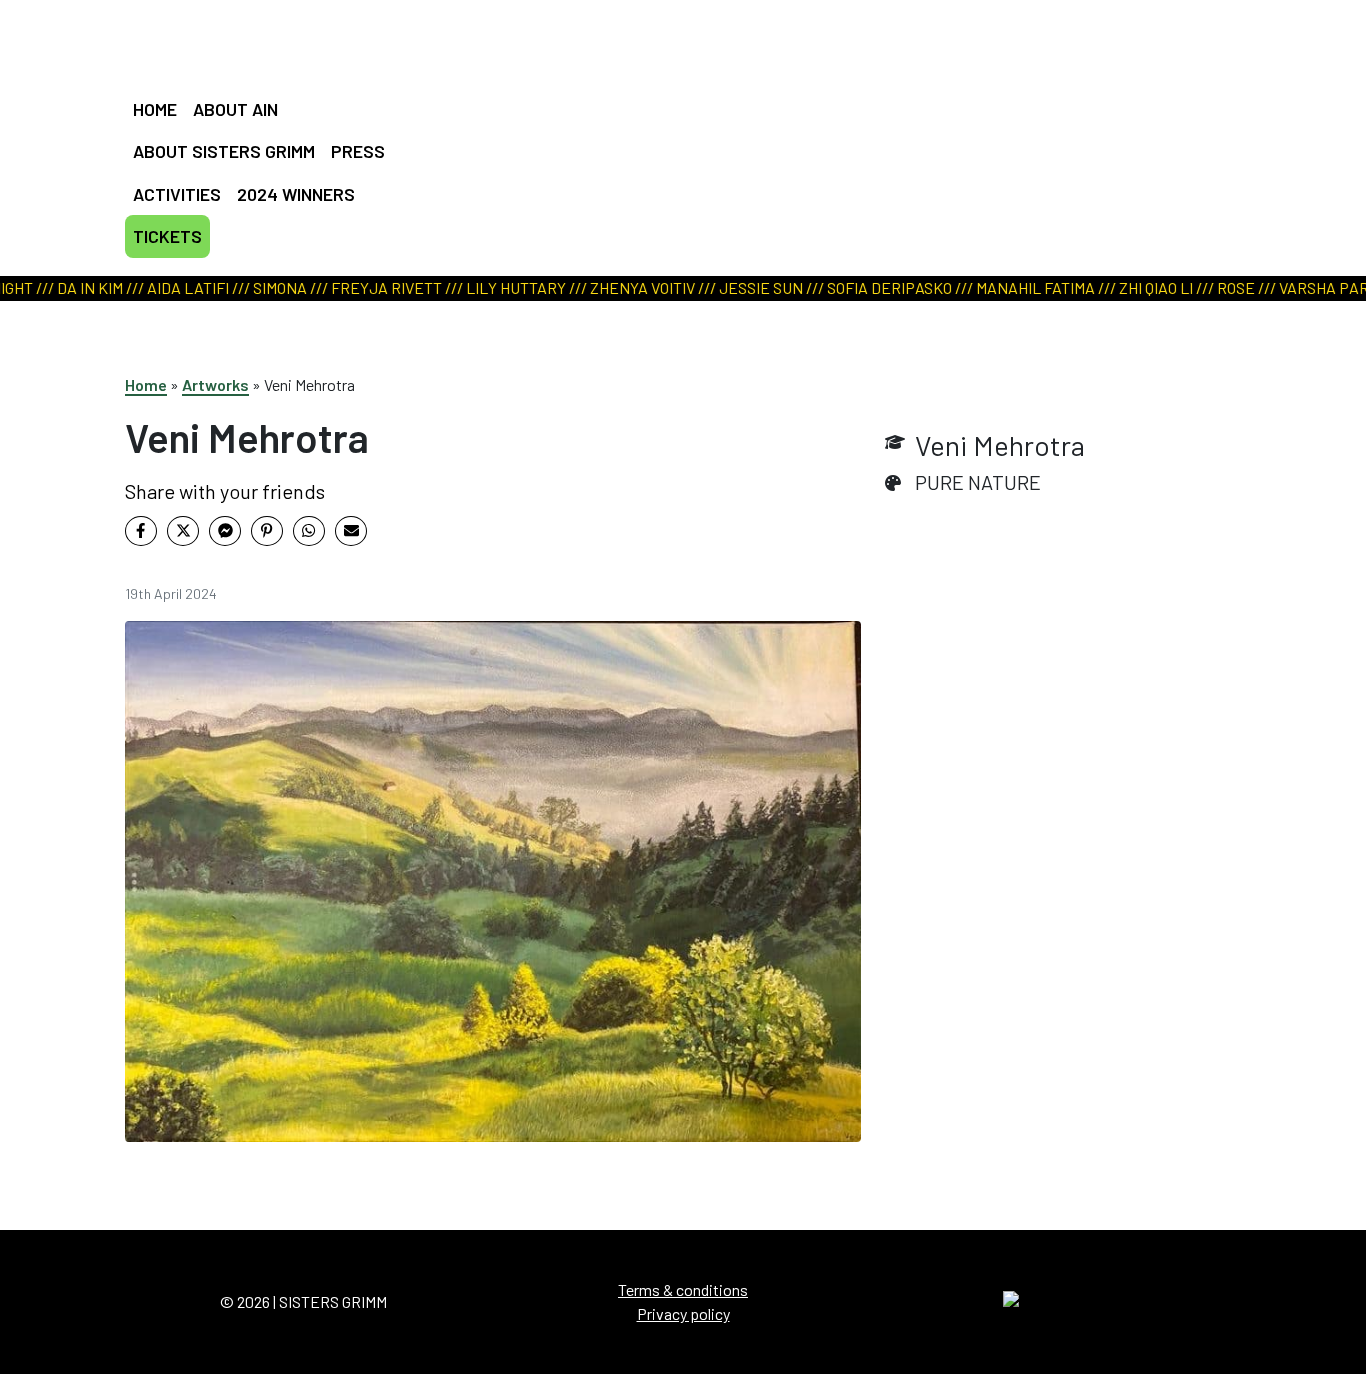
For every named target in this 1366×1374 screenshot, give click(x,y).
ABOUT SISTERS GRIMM (224, 151)
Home (146, 384)
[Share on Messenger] (225, 531)
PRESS (358, 151)
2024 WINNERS (296, 194)
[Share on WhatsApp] (309, 531)
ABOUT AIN (235, 109)
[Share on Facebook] (141, 531)
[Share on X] (183, 531)
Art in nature (676, 157)
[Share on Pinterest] (267, 531)
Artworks (215, 384)
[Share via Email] (351, 531)
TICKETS (167, 236)
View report (672, 182)
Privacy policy (683, 1313)
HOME (155, 109)
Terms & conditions (683, 1289)
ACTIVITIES (177, 194)
